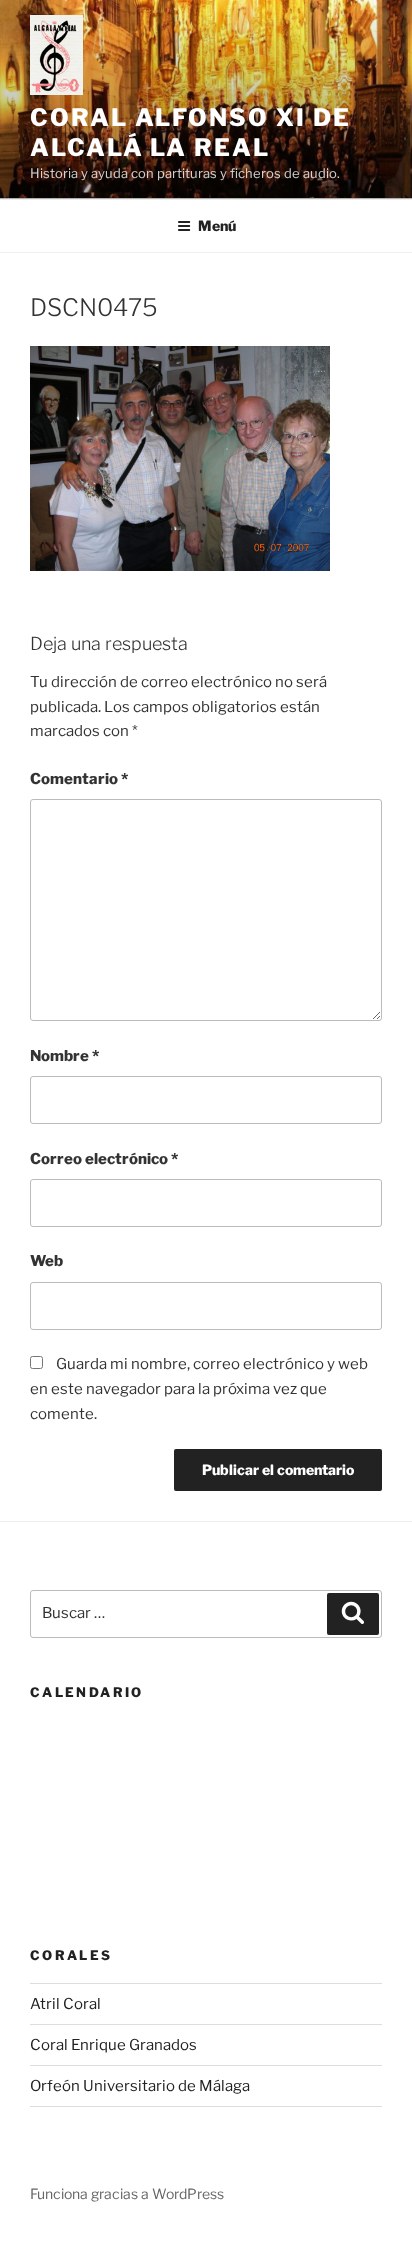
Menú (217, 225)
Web (46, 1261)
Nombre (64, 1056)
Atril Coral (65, 2004)
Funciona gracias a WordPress (127, 2193)
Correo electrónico (104, 1159)
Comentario (79, 779)
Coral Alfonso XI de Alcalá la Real (190, 132)
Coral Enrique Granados (113, 2045)
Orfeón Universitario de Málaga (140, 2086)
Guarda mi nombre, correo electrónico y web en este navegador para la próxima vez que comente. (199, 1389)
